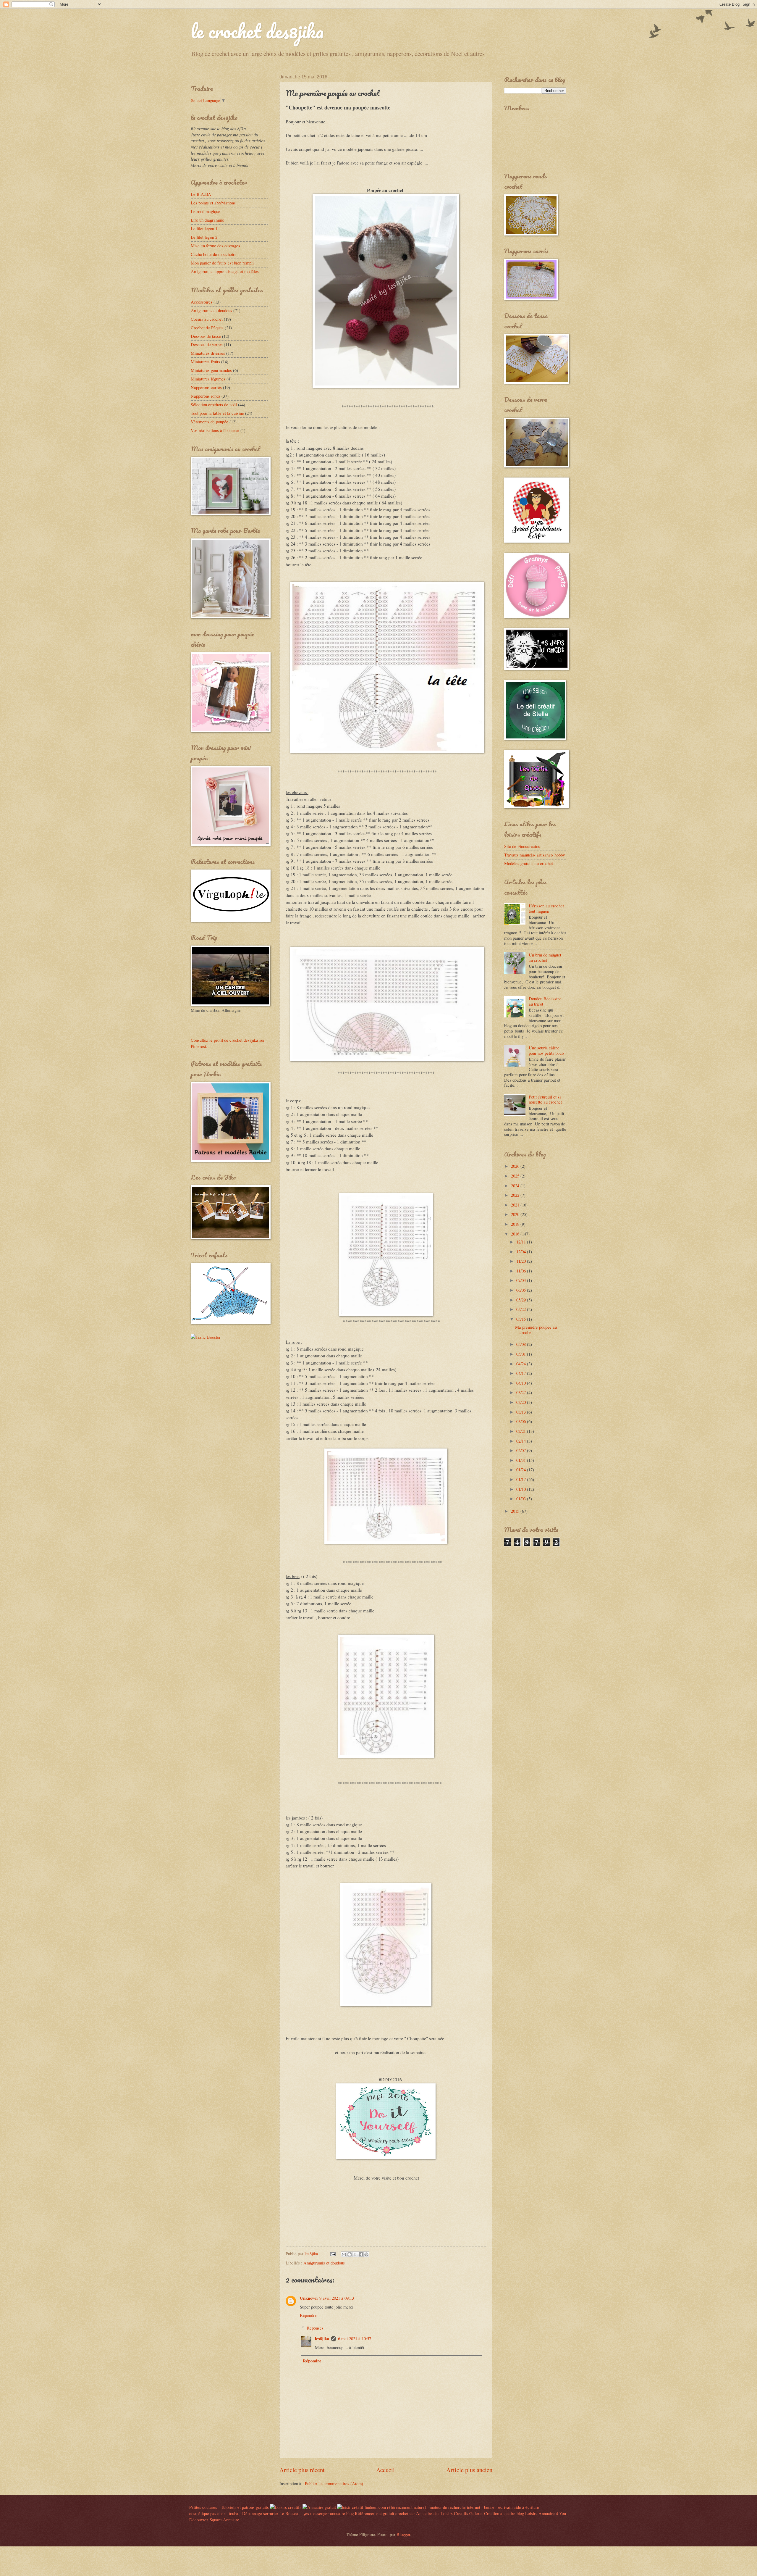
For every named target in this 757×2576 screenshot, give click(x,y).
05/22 (522, 1309)
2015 (516, 1511)
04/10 (522, 1383)
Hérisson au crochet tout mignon (546, 908)
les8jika (322, 2339)
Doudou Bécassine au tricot (545, 1001)
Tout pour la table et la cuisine (217, 413)
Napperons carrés (206, 387)
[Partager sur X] (355, 2254)
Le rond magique (206, 211)
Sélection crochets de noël (214, 404)
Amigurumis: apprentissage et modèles (225, 271)
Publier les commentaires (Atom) (334, 2483)
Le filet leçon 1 (204, 228)
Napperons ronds (206, 396)
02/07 (522, 1450)
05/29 (522, 1300)
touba (234, 2513)
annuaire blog (342, 2513)
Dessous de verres (207, 344)
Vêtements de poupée (210, 422)
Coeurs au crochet (207, 319)
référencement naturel (406, 2507)
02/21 (522, 1431)
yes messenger (316, 2513)
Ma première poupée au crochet (536, 1330)
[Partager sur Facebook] (361, 2254)
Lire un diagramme (207, 220)
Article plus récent (302, 2470)
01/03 (522, 1499)
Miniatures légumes (208, 379)
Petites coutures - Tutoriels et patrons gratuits (229, 2507)
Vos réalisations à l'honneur (215, 430)
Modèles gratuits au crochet (529, 863)
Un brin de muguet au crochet (545, 957)
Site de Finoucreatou (522, 846)
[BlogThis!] (350, 2254)
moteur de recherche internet (455, 2507)
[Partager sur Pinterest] (366, 2254)
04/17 (522, 1373)
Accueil (385, 2470)
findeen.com (375, 2507)
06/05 (522, 1290)
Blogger (403, 2534)
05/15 (522, 1319)
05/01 (522, 1354)
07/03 (522, 1280)
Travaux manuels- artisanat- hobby (534, 855)
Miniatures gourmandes (211, 370)
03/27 (522, 1392)
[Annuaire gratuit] (320, 2507)
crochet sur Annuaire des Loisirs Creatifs (432, 2513)
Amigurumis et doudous (324, 2263)
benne (489, 2507)
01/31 (522, 1460)
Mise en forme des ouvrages (215, 246)
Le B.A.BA (201, 194)
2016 (516, 1234)
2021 (516, 1205)
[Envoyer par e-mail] (344, 2254)
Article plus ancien (469, 2470)
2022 (516, 1195)
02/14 (522, 1441)
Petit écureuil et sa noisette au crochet (545, 1099)
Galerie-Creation (484, 2513)
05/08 (522, 1344)
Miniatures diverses (208, 353)
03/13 (522, 1412)
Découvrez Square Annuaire (214, 2519)
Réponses (315, 2328)
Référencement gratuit (375, 2513)
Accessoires (202, 302)
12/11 (522, 1242)
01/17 (522, 1479)
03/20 (522, 1402)
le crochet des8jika (257, 31)
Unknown (309, 2298)
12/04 (522, 1251)
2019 (516, 1224)
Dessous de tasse (206, 336)
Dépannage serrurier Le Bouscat (271, 2513)
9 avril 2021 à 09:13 (337, 2298)
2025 (516, 1176)
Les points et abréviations (213, 203)
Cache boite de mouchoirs (213, 254)
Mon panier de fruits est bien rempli (222, 263)
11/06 (522, 1271)
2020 (516, 1214)
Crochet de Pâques (207, 328)
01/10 (522, 1489)
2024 (516, 1185)
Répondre (308, 2315)
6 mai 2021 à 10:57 (355, 2338)
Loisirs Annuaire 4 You (546, 2513)
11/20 (522, 1261)
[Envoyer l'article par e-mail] (332, 2254)
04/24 (522, 1364)
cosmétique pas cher (207, 2513)
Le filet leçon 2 (204, 237)
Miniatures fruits (205, 362)
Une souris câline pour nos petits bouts (547, 1050)
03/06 (522, 1421)
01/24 (522, 1470)
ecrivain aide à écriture (519, 2507)
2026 (516, 1166)
